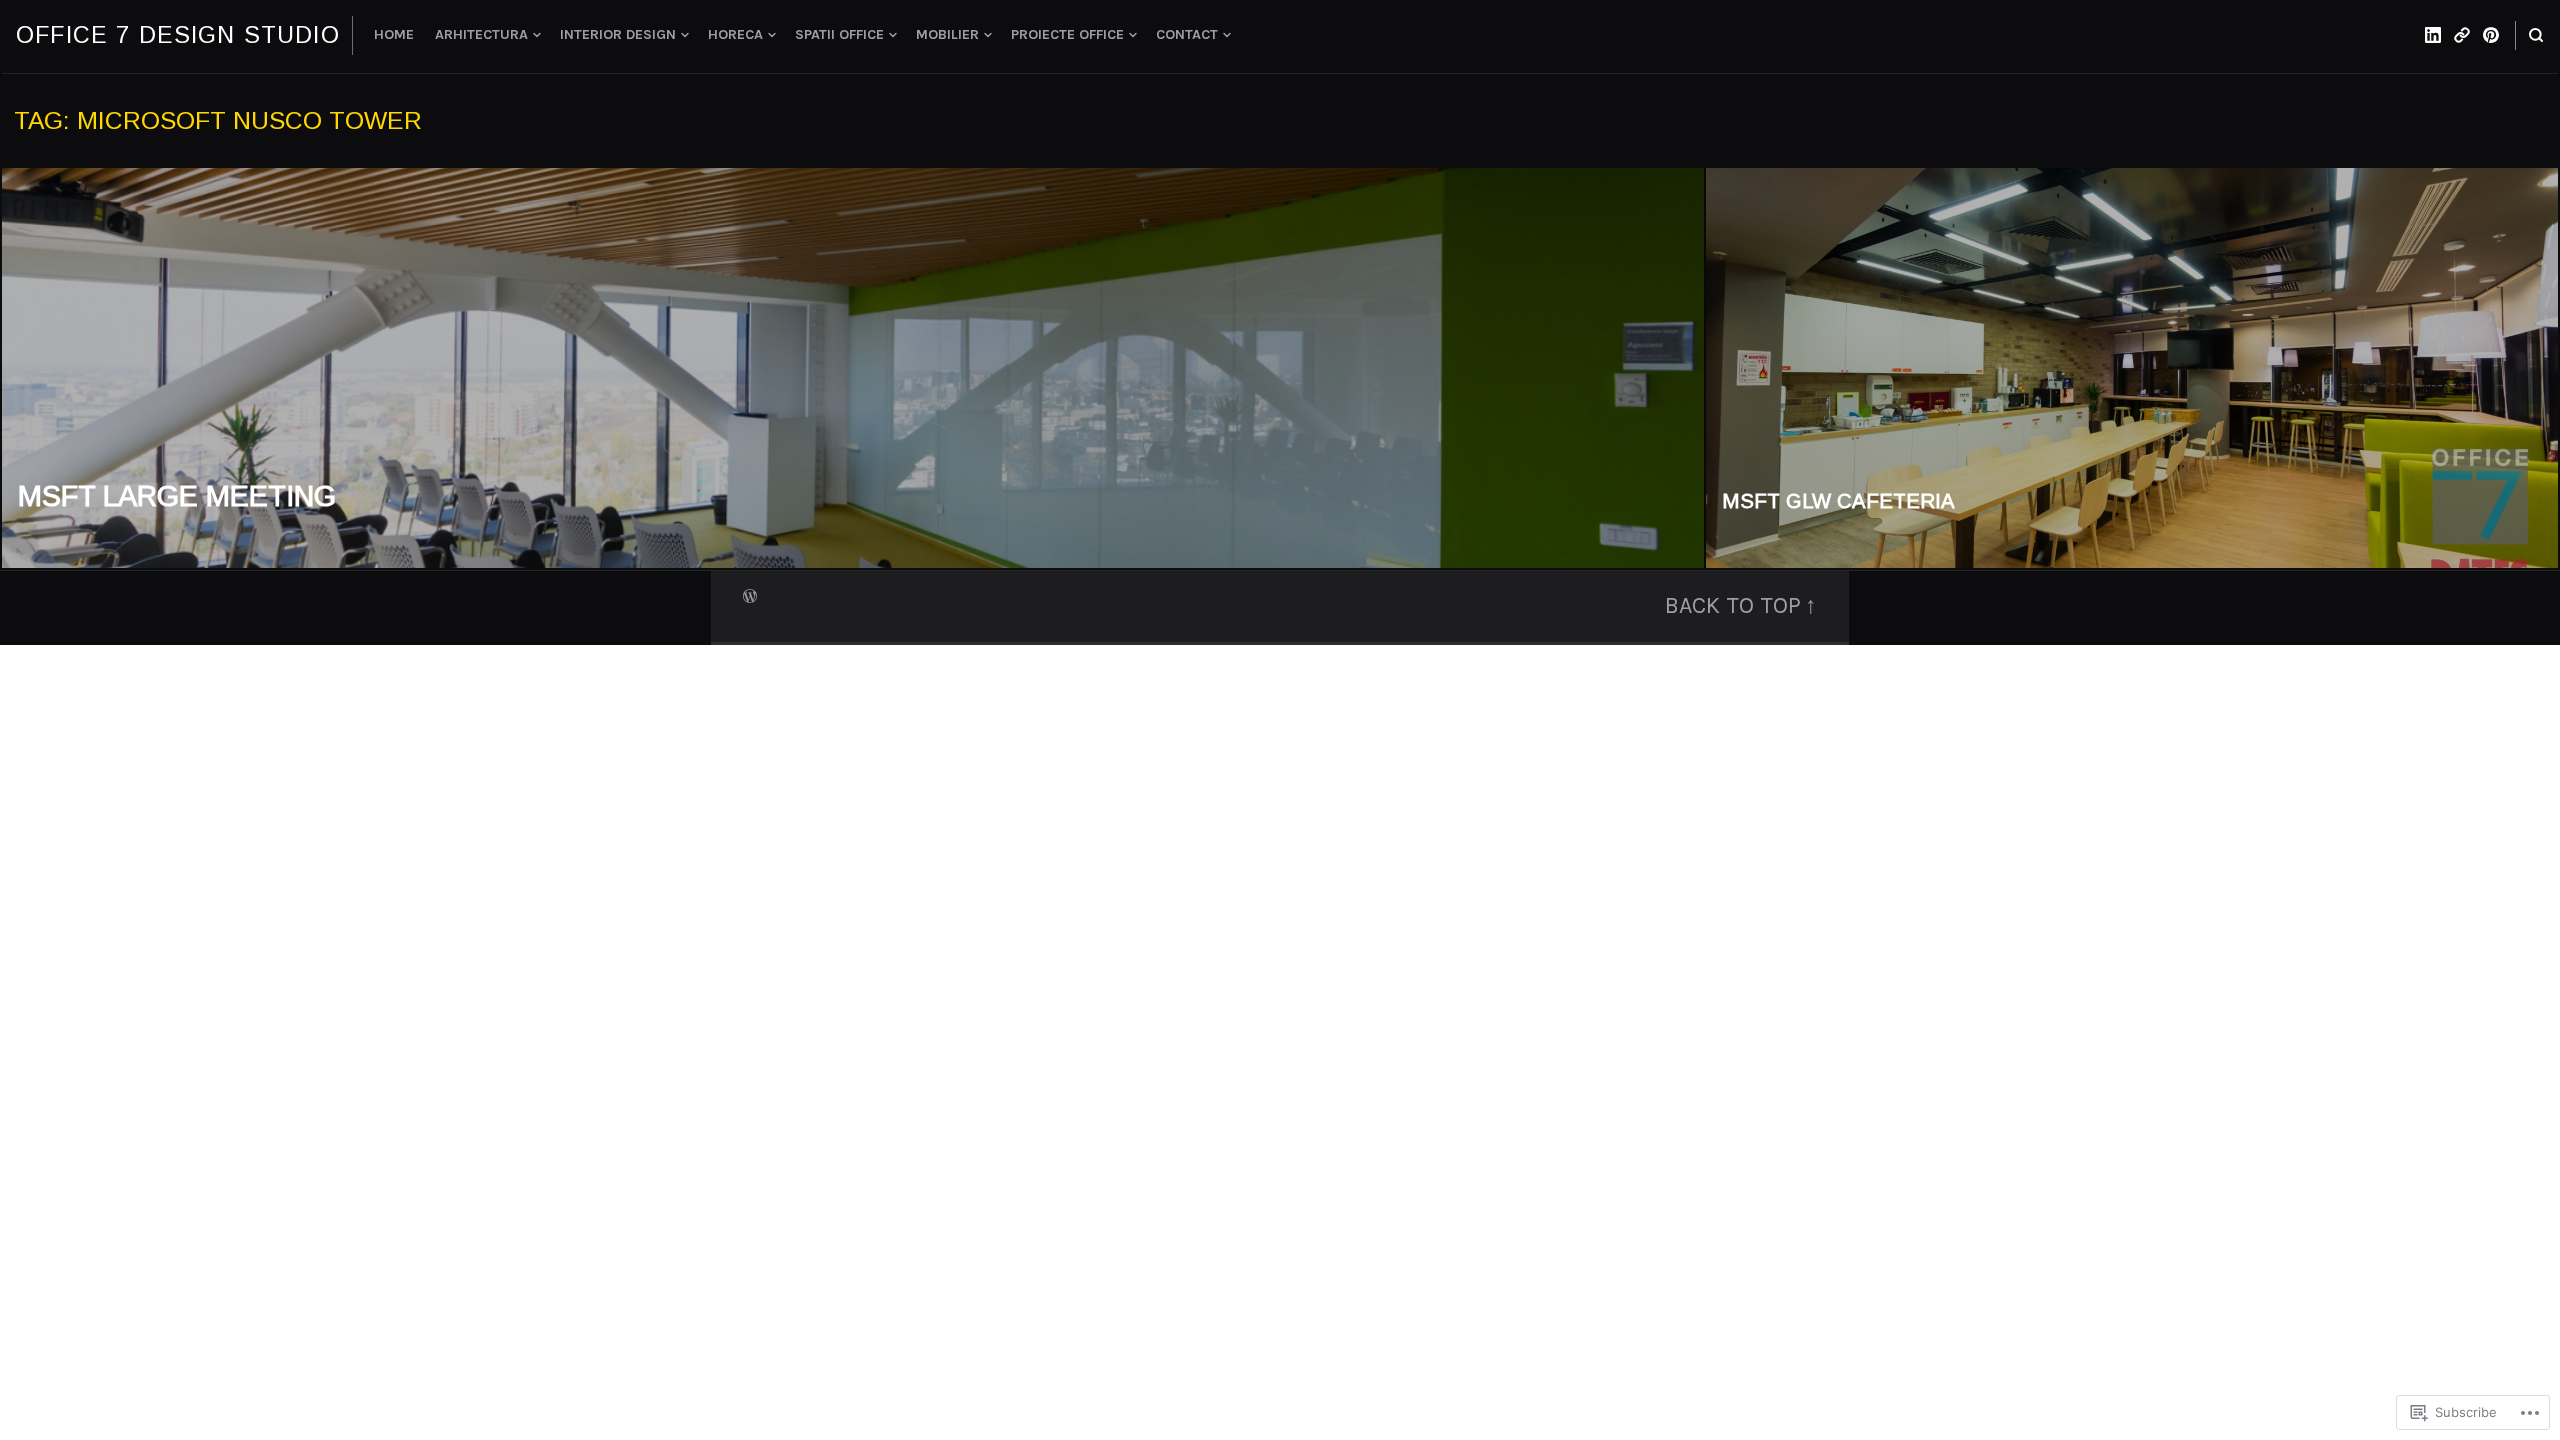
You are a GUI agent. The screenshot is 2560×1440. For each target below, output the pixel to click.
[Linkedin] (2433, 35)
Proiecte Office (1067, 34)
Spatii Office (839, 34)
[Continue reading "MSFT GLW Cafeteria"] (2132, 368)
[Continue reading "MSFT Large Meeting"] (854, 368)
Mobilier (947, 34)
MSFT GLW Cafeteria (1838, 501)
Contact (1187, 34)
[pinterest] (2491, 35)
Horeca (735, 34)
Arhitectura (481, 34)
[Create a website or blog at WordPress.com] (750, 594)
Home (394, 34)
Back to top (1733, 605)
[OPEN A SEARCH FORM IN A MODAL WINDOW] (2536, 35)
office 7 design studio (178, 35)
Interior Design (618, 34)
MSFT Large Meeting (177, 496)
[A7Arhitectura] (2462, 35)
